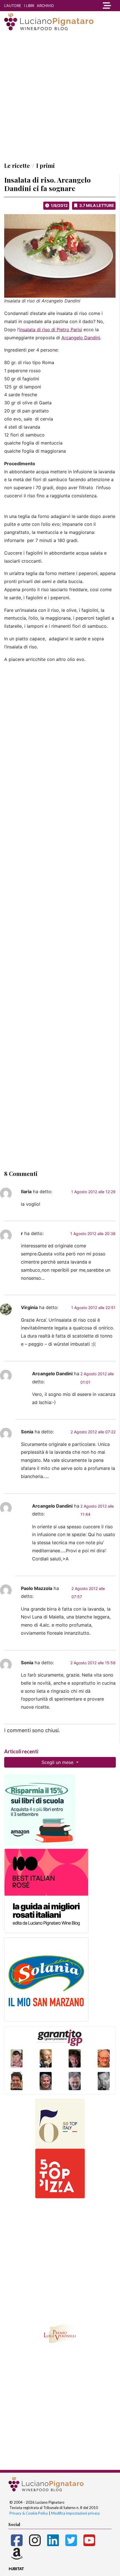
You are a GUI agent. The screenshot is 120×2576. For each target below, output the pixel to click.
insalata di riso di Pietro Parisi (51, 330)
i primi (45, 165)
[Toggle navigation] (105, 6)
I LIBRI (29, 6)
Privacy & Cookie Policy (29, 2513)
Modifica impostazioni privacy (75, 2513)
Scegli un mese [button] (58, 1762)
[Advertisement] (60, 96)
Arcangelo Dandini (81, 338)
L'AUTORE (13, 6)
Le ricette (17, 165)
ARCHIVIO (45, 6)
